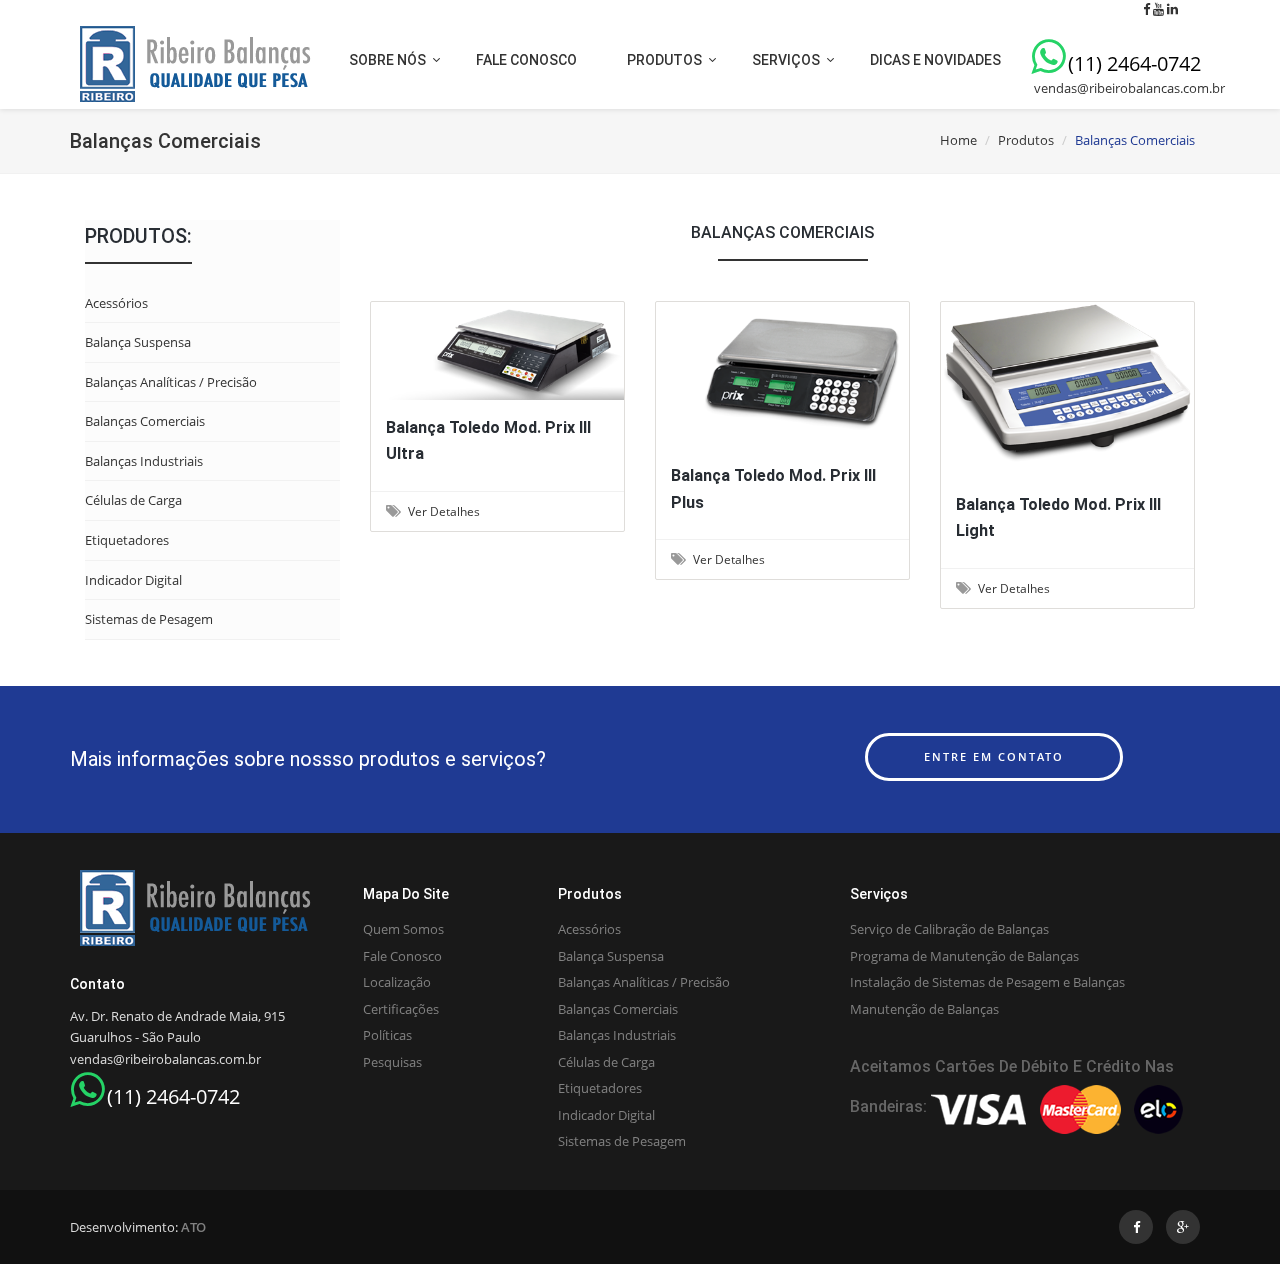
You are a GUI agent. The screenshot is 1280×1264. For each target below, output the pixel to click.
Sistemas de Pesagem (149, 619)
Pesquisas (392, 1062)
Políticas (387, 1035)
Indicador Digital (133, 580)
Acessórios (116, 303)
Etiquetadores (127, 540)
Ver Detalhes (493, 346)
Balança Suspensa (138, 342)
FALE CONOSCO (526, 60)
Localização (397, 982)
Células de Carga (133, 500)
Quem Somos (403, 929)
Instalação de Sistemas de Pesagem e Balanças (987, 982)
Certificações (401, 1009)
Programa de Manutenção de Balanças (964, 956)
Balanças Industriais (144, 461)
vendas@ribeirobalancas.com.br (1128, 88)
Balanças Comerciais (145, 421)
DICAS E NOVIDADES (935, 60)
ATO (193, 1227)
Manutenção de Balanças (924, 1009)
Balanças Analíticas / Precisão (171, 382)
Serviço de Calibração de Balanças (949, 929)
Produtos (1026, 140)
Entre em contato (994, 756)
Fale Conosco (402, 956)
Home (958, 140)
